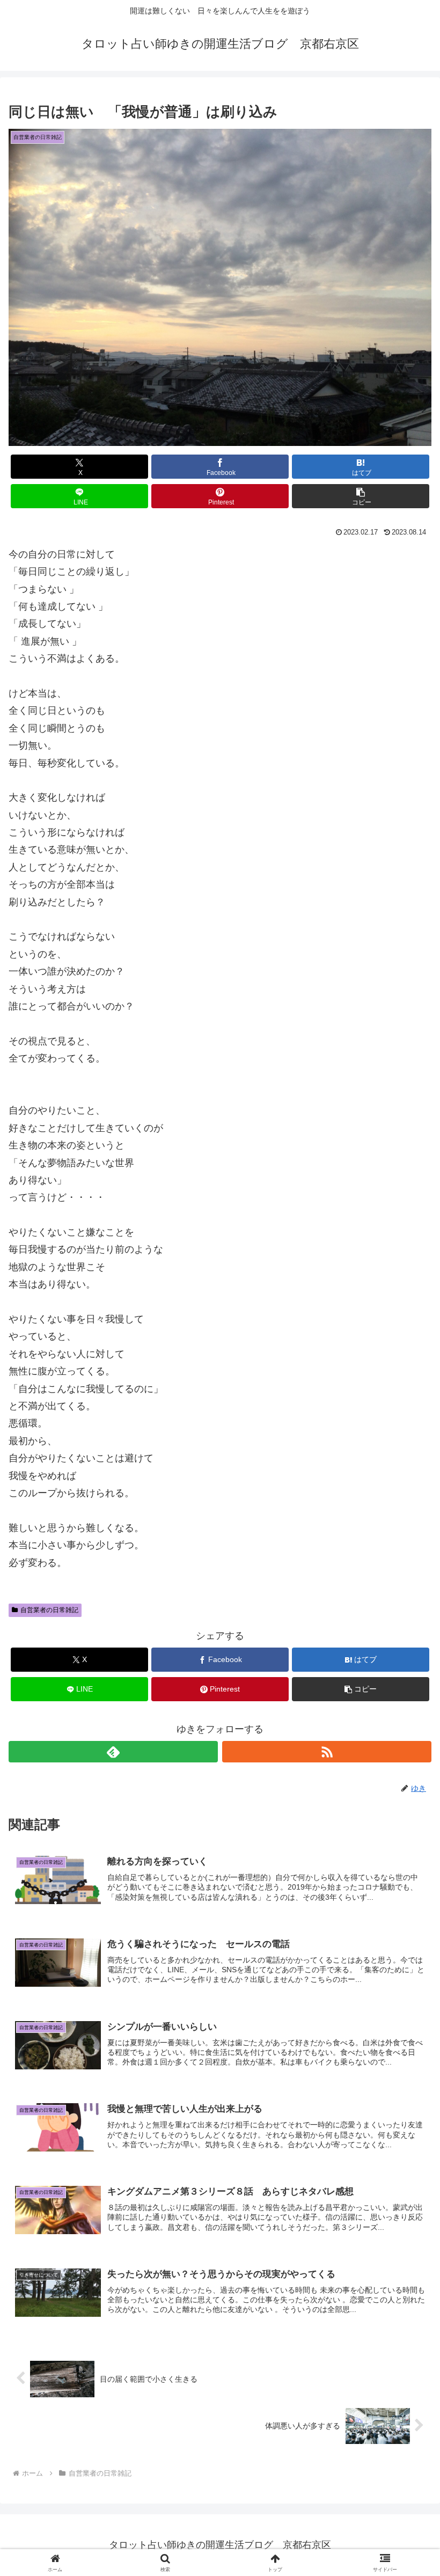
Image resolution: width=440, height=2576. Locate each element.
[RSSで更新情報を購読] (327, 1752)
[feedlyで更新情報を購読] (113, 1752)
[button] (361, 496)
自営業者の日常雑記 (49, 1610)
